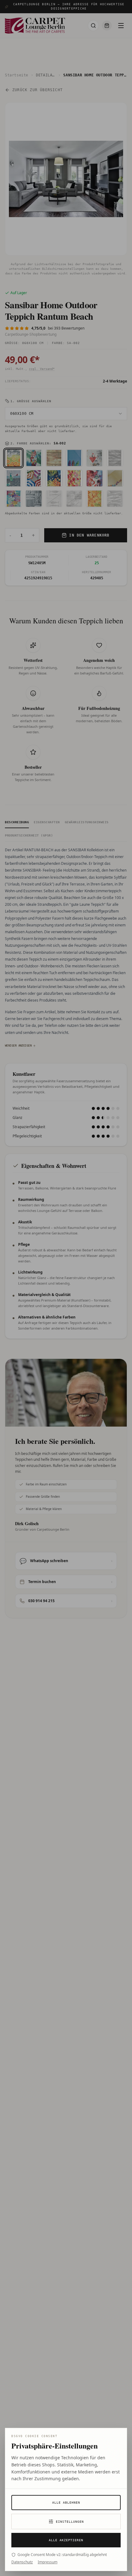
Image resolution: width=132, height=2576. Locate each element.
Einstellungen (70, 2522)
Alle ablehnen (66, 2503)
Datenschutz (22, 2562)
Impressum (48, 2562)
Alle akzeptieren (66, 2540)
